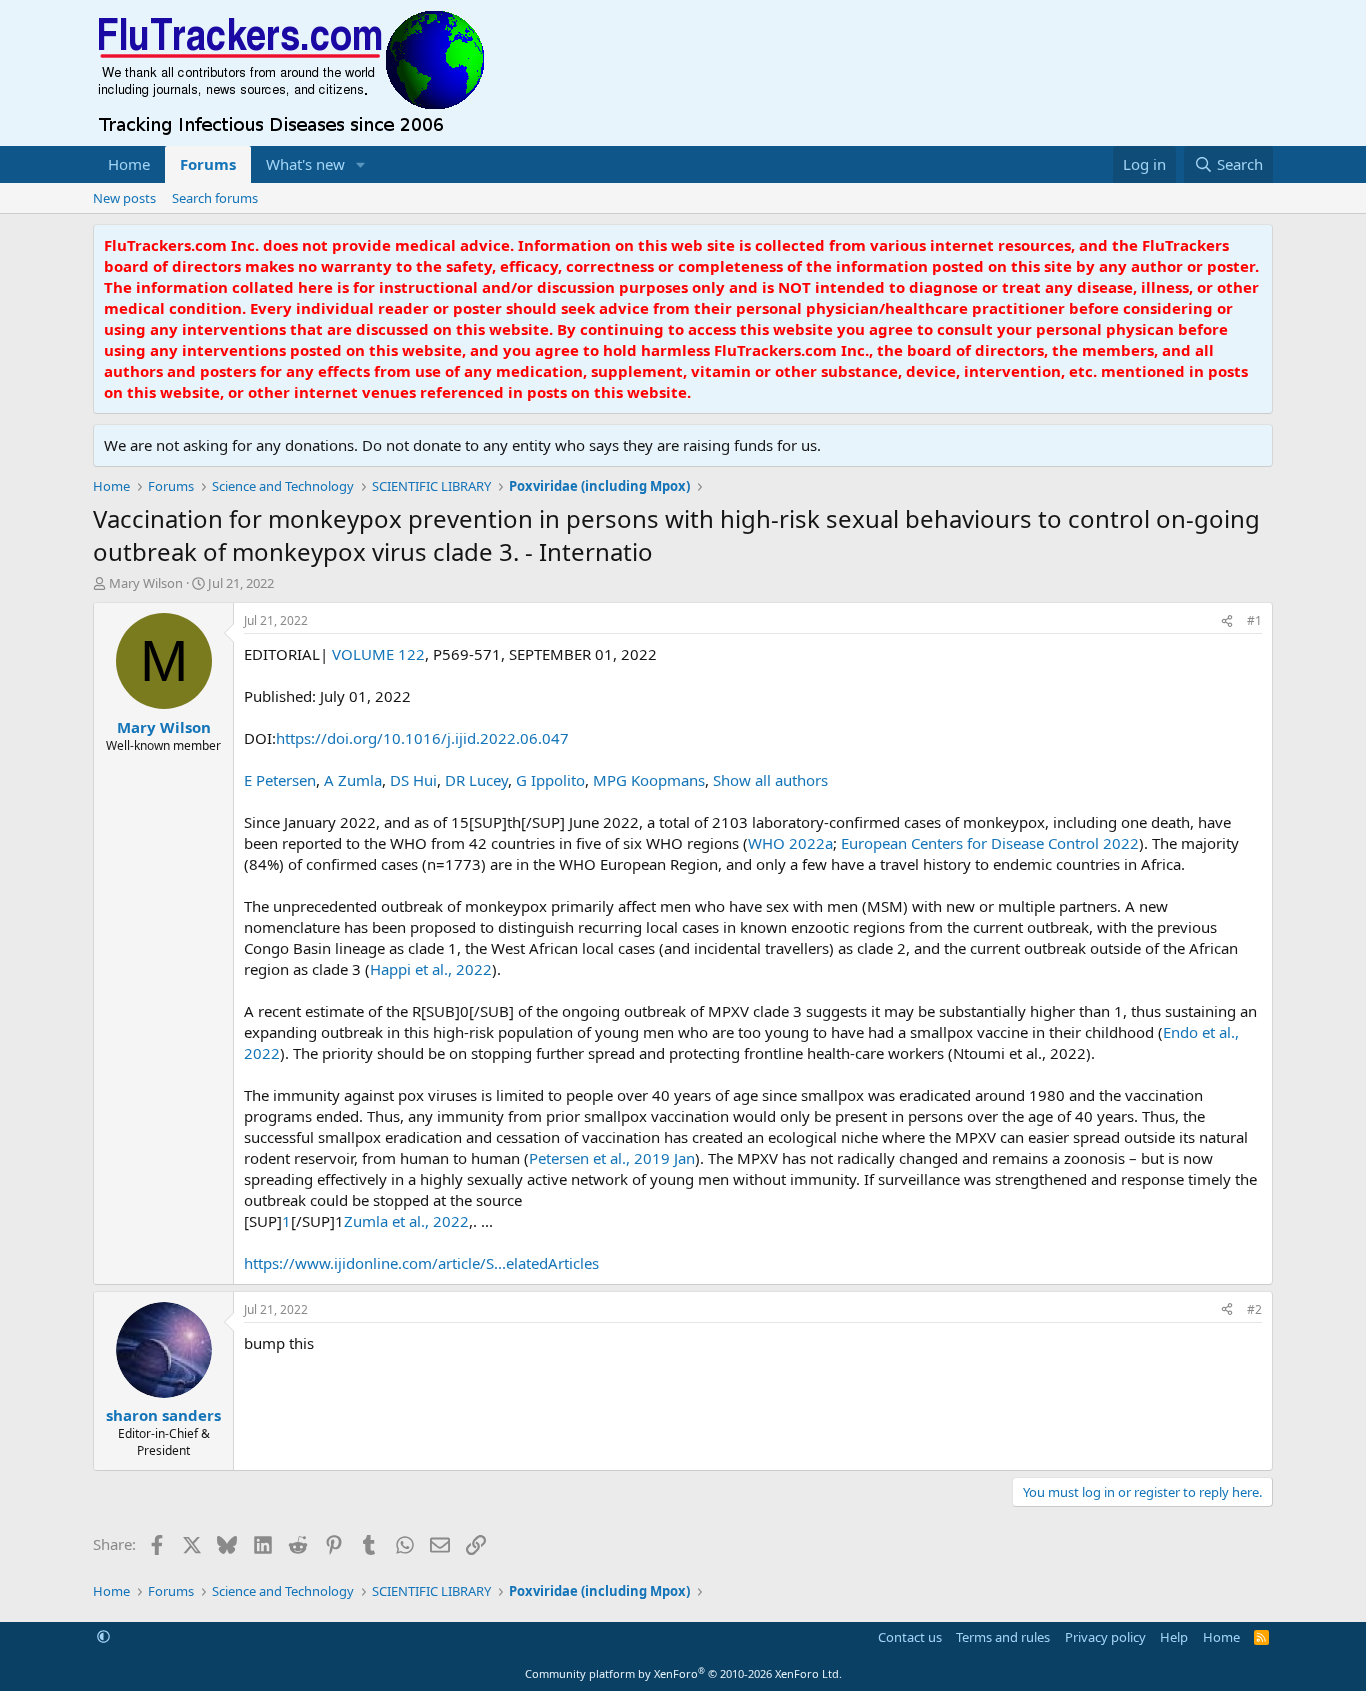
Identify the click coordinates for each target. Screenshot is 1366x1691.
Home (129, 164)
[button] (361, 164)
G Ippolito (550, 780)
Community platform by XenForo (683, 1673)
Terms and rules (1003, 1637)
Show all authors (770, 780)
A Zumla (353, 780)
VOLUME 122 (376, 654)
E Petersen (280, 780)
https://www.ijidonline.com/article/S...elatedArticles (421, 1263)
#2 (1254, 1309)
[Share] (1227, 621)
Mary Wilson (146, 583)
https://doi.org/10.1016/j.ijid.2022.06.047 (422, 738)
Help (1174, 1637)
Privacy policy (1105, 1637)
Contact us (910, 1637)
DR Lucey (476, 780)
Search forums (215, 198)
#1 (1254, 620)
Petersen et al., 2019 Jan (612, 1158)
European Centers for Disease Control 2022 (990, 843)
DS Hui (413, 780)
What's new (305, 164)
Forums (208, 164)
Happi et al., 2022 (431, 969)
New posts (124, 198)
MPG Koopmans (649, 780)
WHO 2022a (790, 843)
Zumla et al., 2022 (406, 1221)
